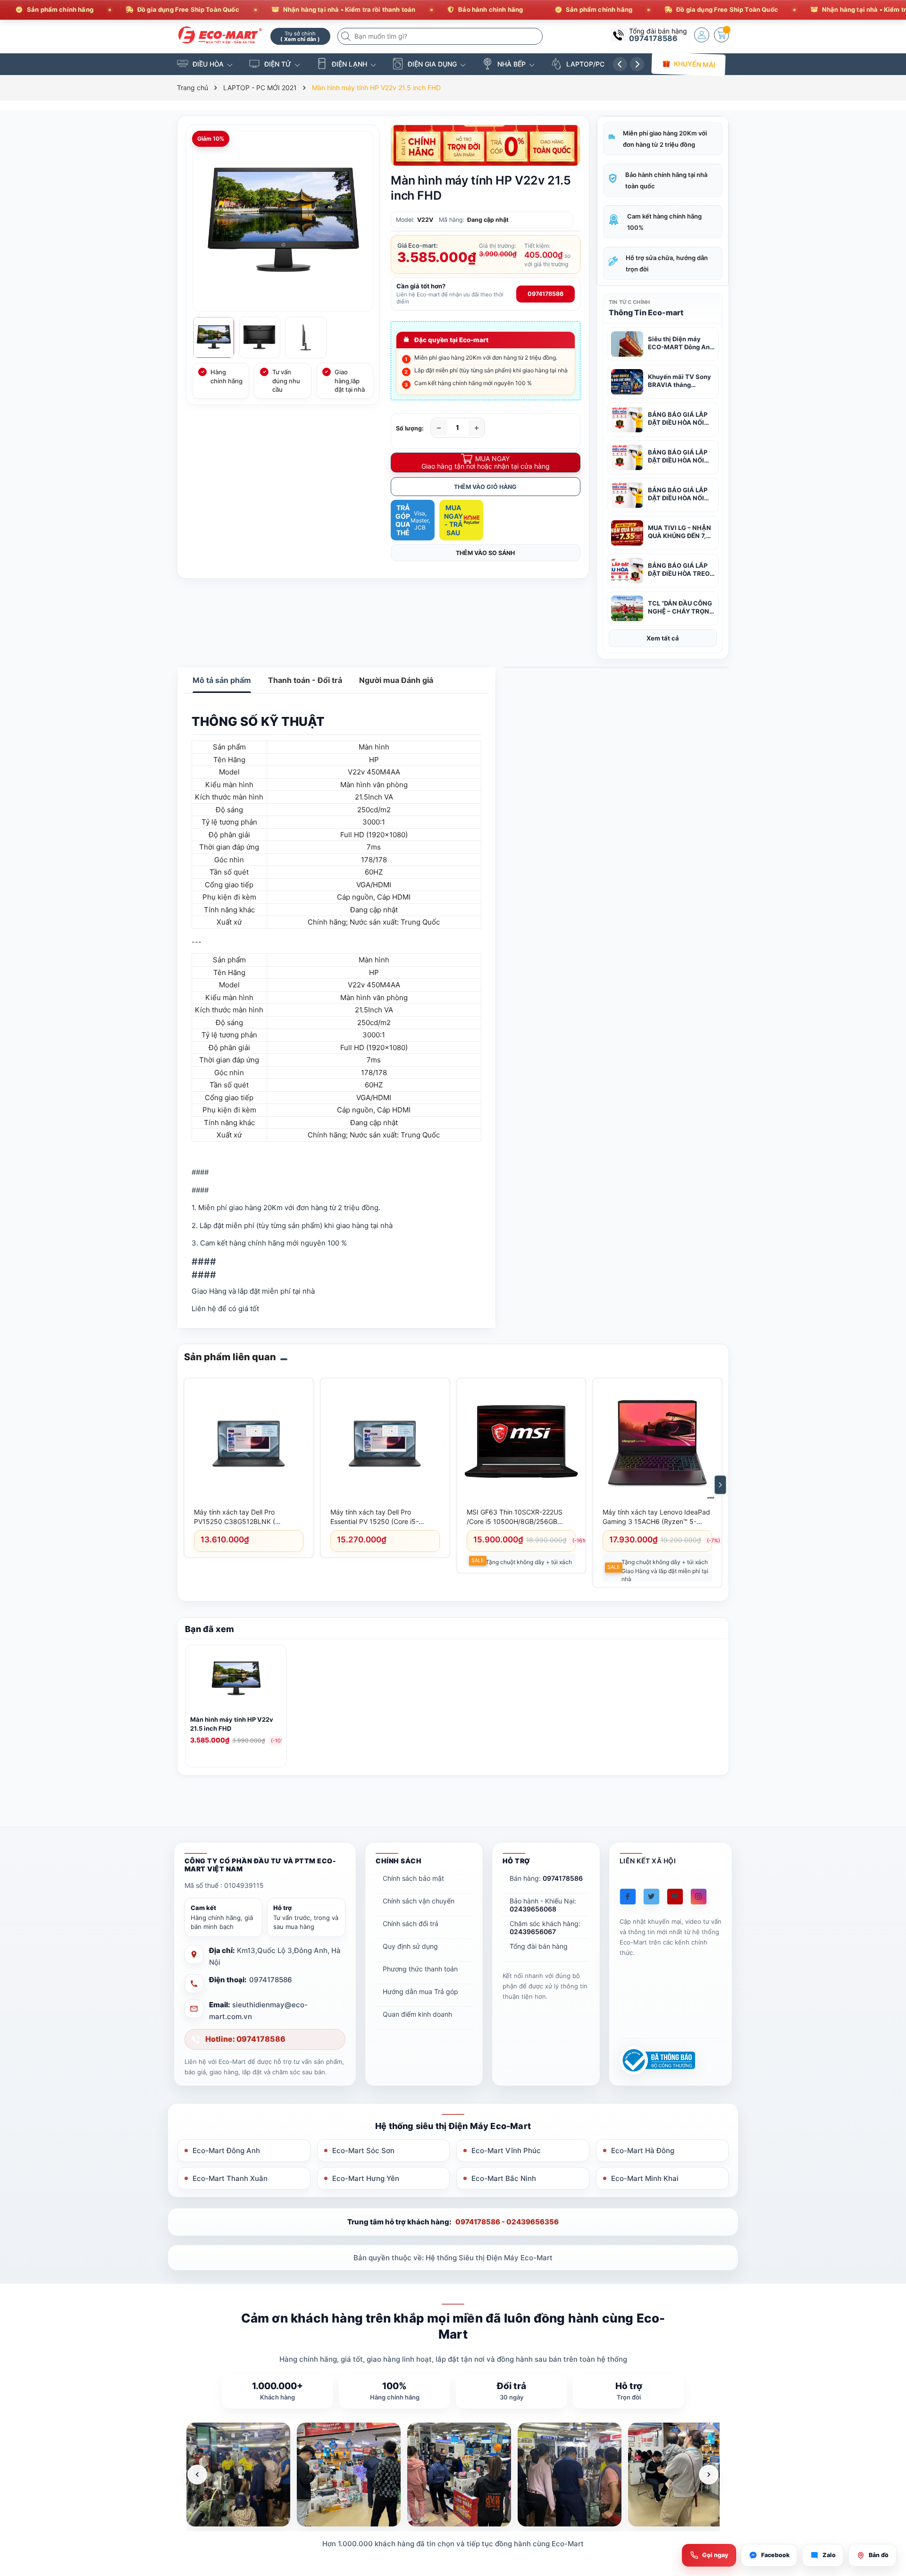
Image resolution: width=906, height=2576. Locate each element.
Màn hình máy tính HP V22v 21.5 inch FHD (232, 1724)
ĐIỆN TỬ (278, 64)
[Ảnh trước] (197, 2475)
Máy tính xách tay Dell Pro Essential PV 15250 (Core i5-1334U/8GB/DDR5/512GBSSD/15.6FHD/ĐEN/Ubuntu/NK (384, 1517)
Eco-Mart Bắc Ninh (504, 2178)
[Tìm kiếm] (347, 36)
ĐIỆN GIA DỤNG (432, 64)
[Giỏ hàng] (721, 35)
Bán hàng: (546, 1878)
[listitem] (238, 2475)
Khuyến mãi (694, 64)
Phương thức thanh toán (420, 1969)
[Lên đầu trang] (887, 2492)
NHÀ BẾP (512, 64)
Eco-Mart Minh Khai (645, 2178)
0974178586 (653, 38)
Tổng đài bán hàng (539, 1946)
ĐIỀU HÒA (208, 64)
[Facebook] (628, 1897)
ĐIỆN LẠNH (349, 64)
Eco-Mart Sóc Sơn (363, 2151)
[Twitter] (651, 1897)
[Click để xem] (283, 221)
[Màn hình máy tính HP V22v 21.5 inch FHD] (236, 1681)
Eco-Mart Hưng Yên (366, 2178)
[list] (453, 2475)
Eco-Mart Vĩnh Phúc (506, 2151)
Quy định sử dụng (410, 1946)
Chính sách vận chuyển (419, 1901)
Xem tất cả (663, 638)
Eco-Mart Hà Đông (643, 2151)
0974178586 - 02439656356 (507, 2222)
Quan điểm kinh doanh (417, 2014)
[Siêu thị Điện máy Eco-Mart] (220, 35)
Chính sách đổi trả (411, 1924)
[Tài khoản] (702, 35)
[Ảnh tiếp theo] (709, 2475)
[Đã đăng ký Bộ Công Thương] (657, 2060)
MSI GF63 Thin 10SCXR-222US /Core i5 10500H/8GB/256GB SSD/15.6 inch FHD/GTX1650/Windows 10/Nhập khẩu (518, 1517)
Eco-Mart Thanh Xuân (230, 2178)
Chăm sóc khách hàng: (545, 1928)
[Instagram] (699, 1897)
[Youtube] (675, 1897)
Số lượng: (410, 428)
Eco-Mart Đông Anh (226, 2151)
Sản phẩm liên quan (230, 1357)
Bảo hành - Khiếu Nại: (543, 1905)
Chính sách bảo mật (413, 1878)
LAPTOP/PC (585, 64)
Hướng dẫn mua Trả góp (420, 1991)
